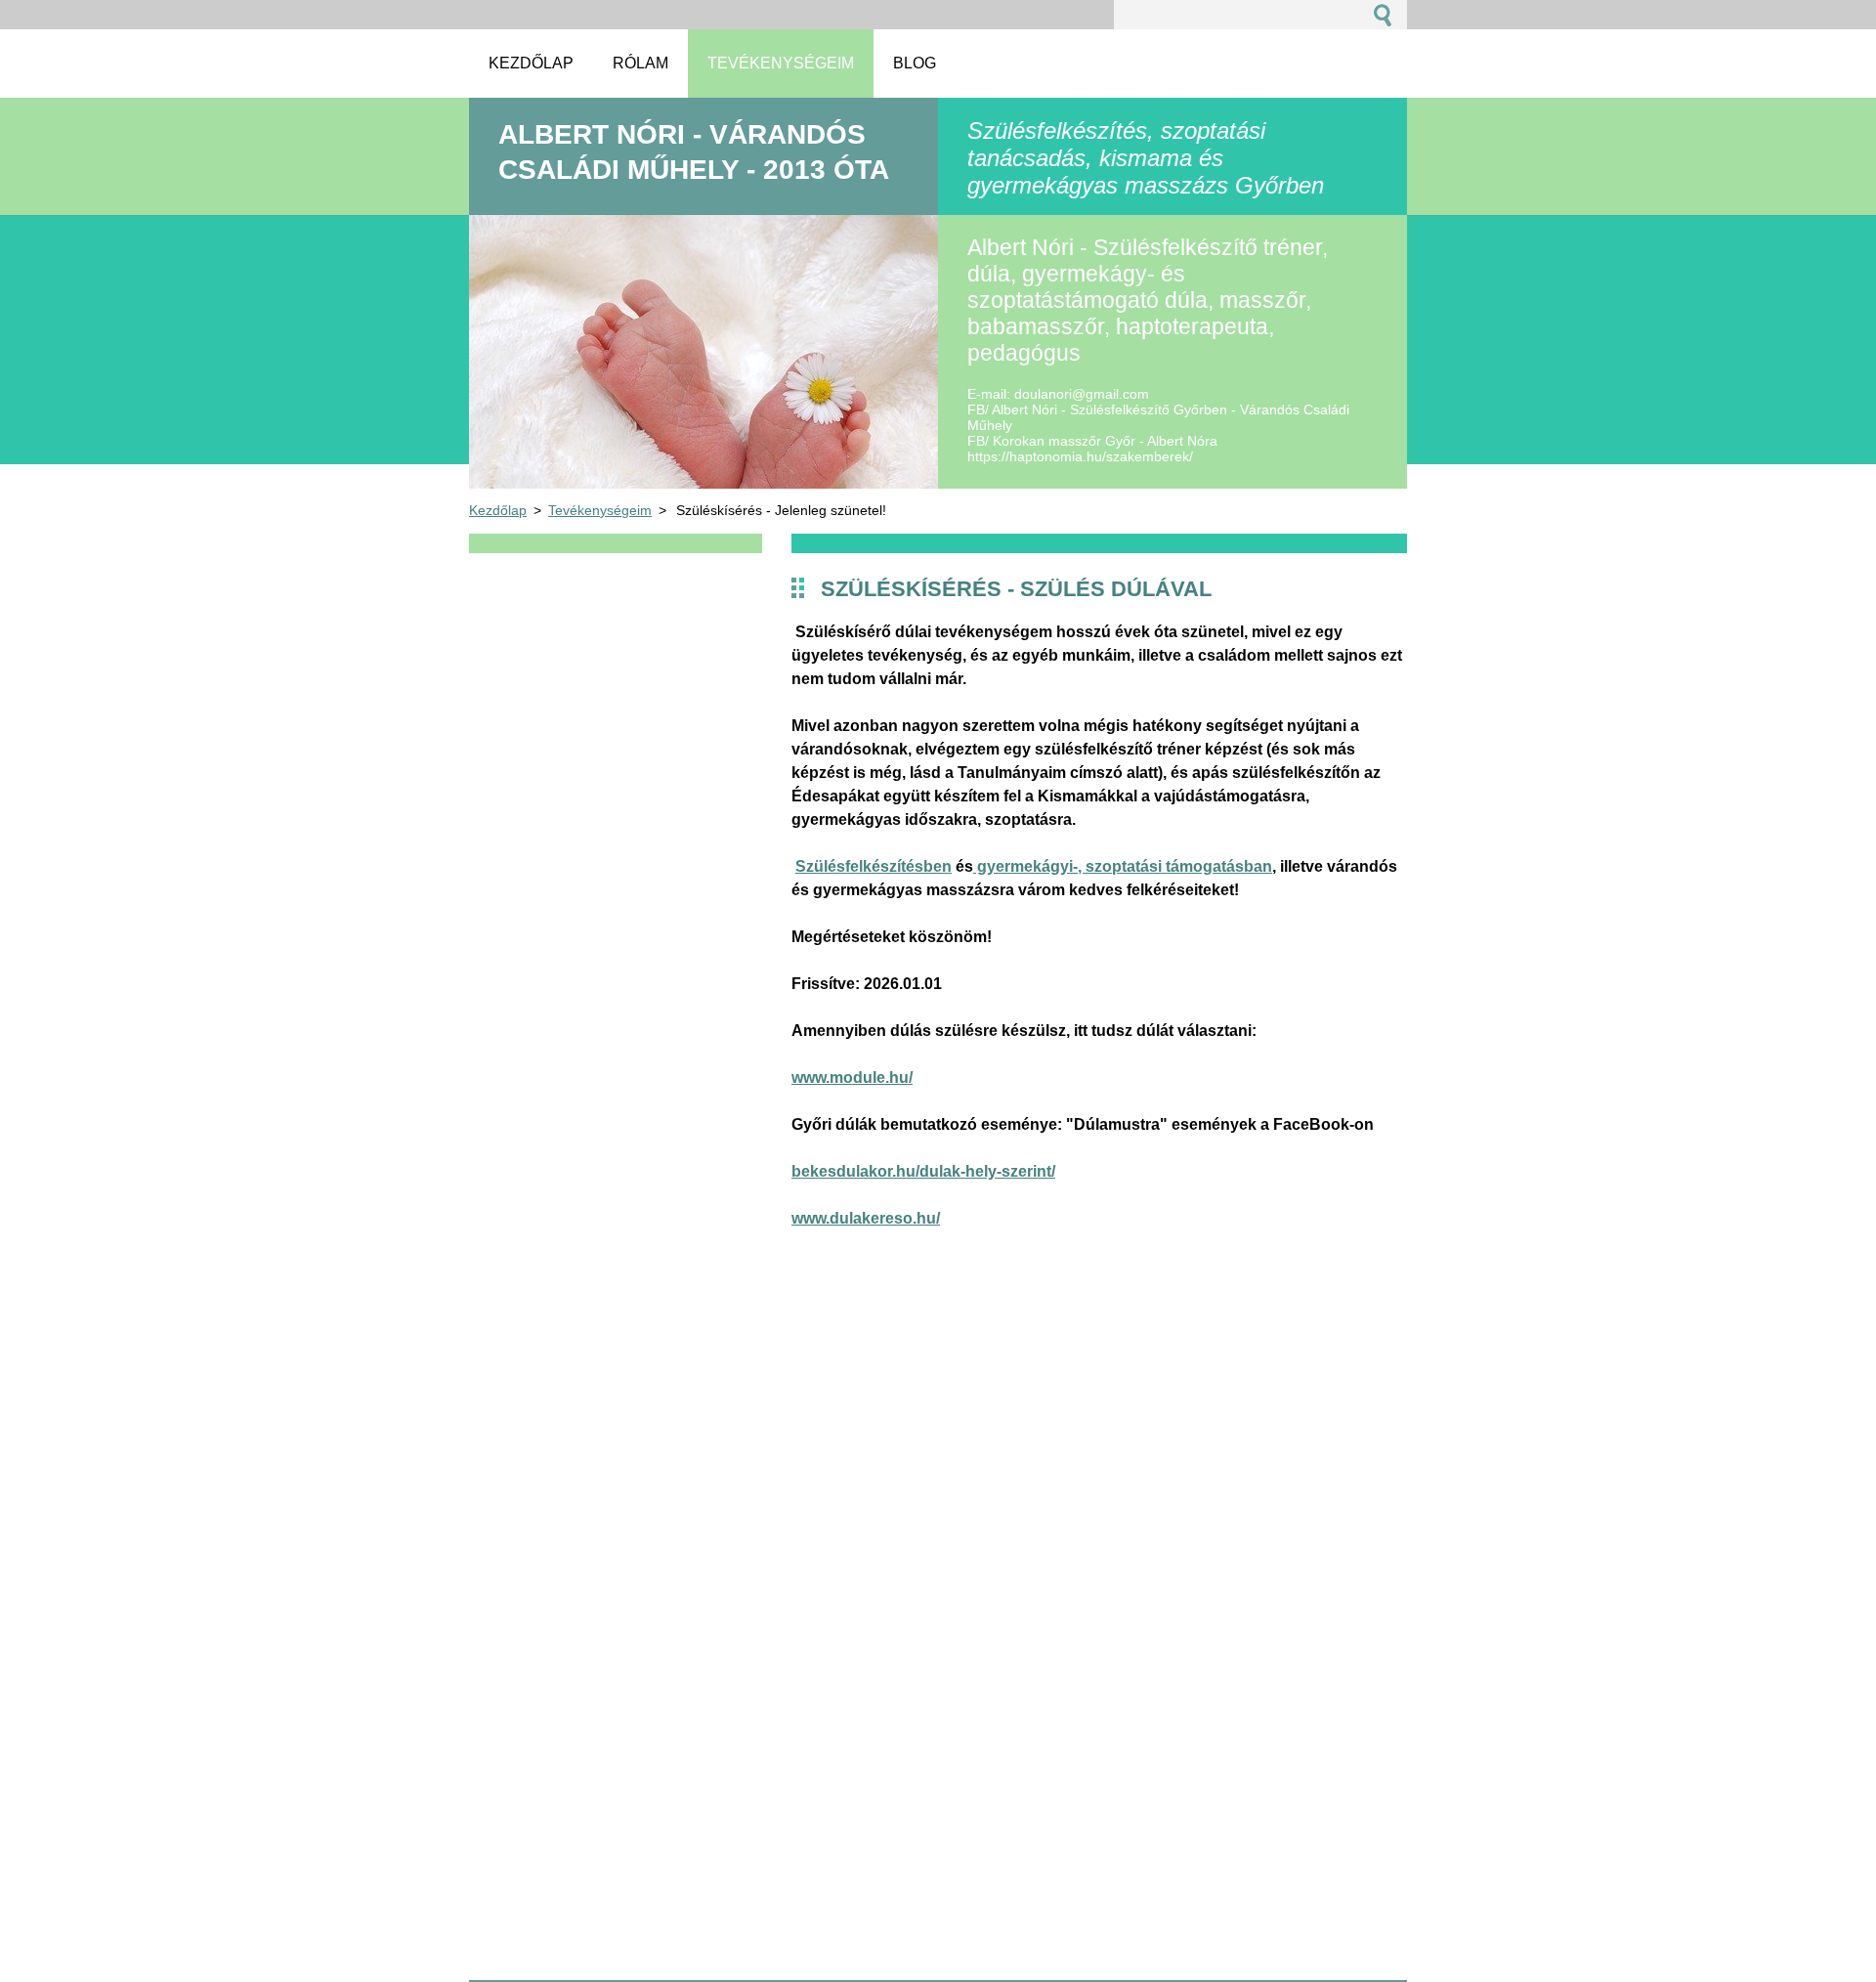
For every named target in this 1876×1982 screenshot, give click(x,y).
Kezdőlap (498, 510)
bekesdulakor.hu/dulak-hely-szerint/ (923, 1171)
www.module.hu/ (852, 1077)
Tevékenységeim (600, 510)
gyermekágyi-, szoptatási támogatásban (1123, 866)
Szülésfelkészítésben (874, 866)
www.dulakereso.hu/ (866, 1218)
